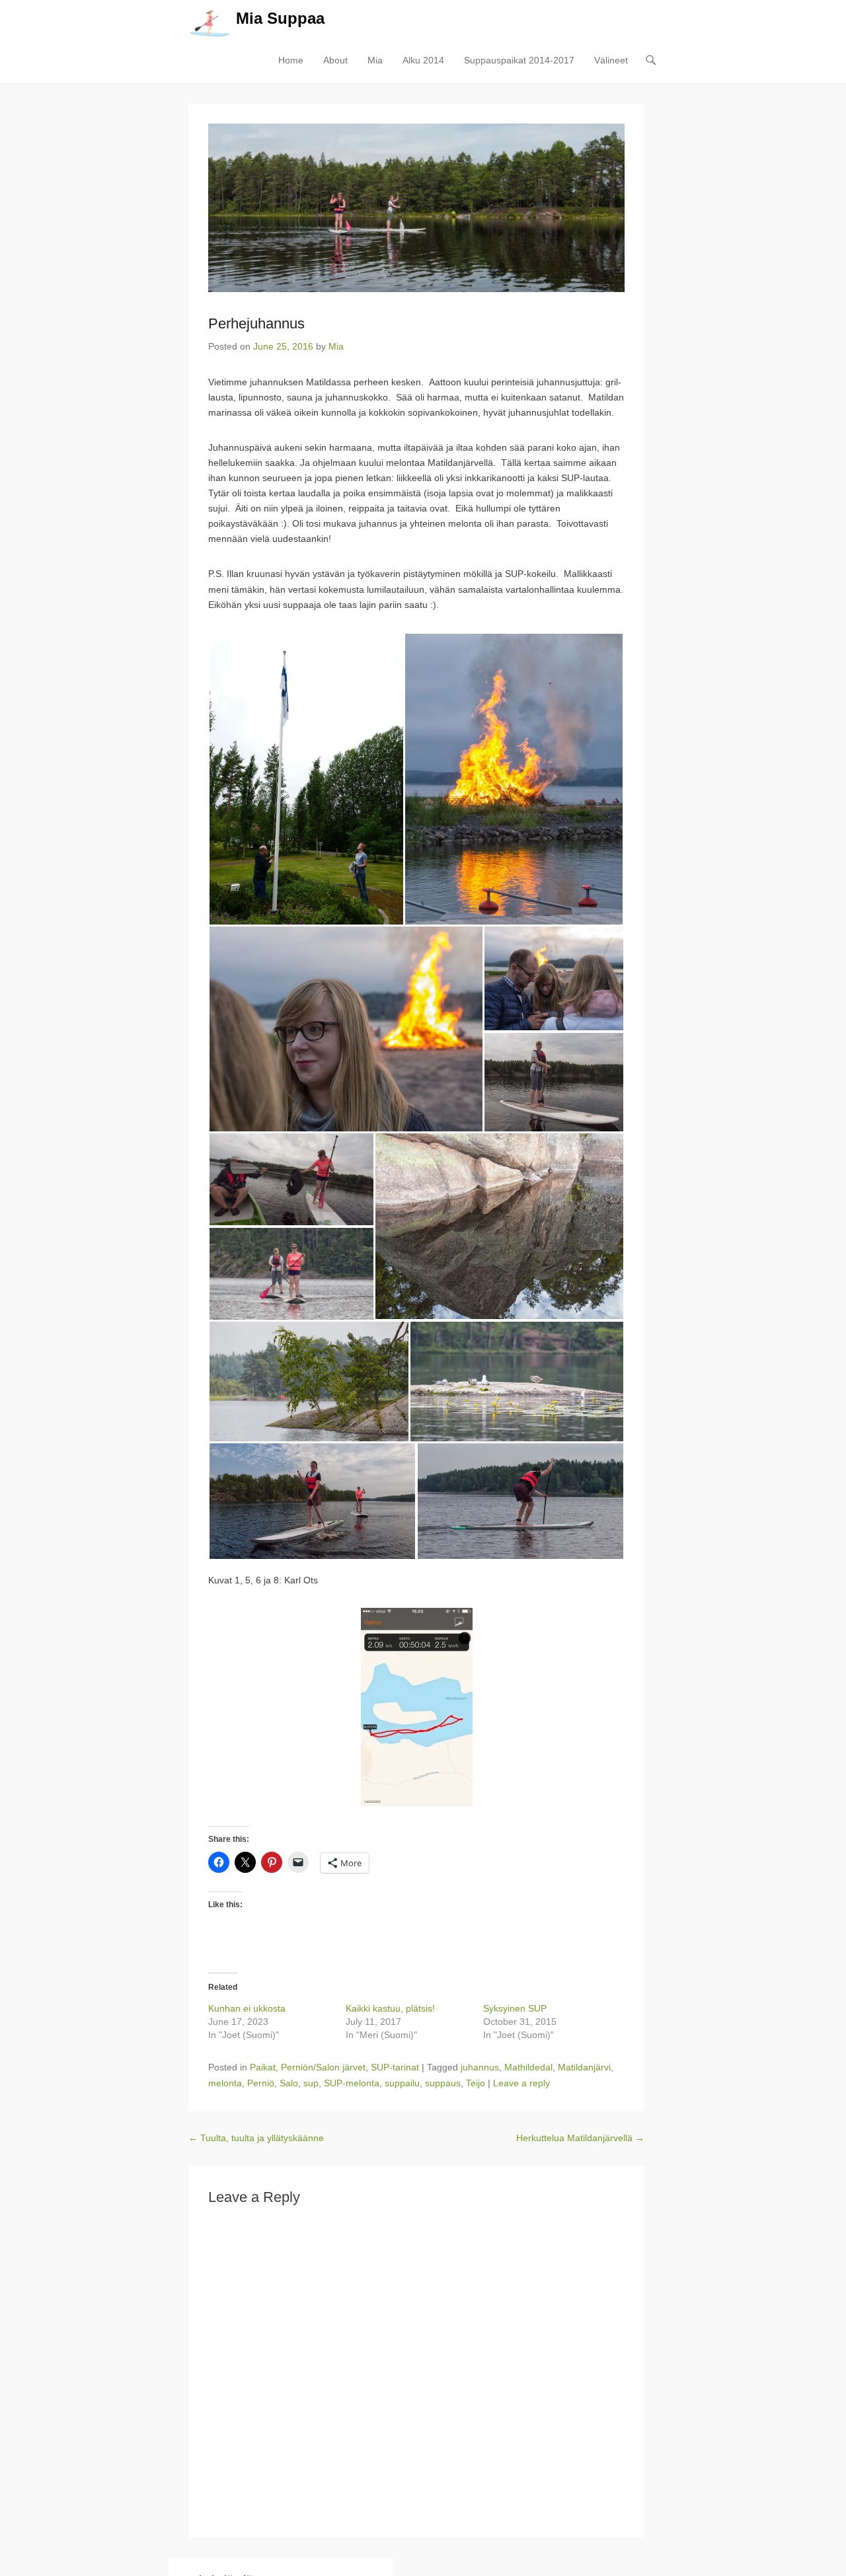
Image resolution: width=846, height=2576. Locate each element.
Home (291, 60)
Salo (289, 2083)
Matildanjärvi (584, 2067)
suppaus (443, 2083)
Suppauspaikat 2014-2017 (519, 60)
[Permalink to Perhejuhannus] (416, 208)
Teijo (476, 2083)
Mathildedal (528, 2067)
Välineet (611, 60)
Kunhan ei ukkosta (247, 2008)
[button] (306, 779)
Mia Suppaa (280, 18)
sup (311, 2083)
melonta (225, 2083)
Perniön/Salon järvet (323, 2067)
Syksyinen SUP (515, 2008)
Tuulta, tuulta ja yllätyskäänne (256, 2138)
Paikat (263, 2067)
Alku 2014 (423, 60)
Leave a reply (521, 2083)
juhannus (480, 2067)
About (335, 60)
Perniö (261, 2083)
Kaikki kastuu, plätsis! (390, 2008)
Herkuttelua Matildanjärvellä (580, 2138)
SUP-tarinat (395, 2067)
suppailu (402, 2083)
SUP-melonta (352, 2083)
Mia (375, 60)
